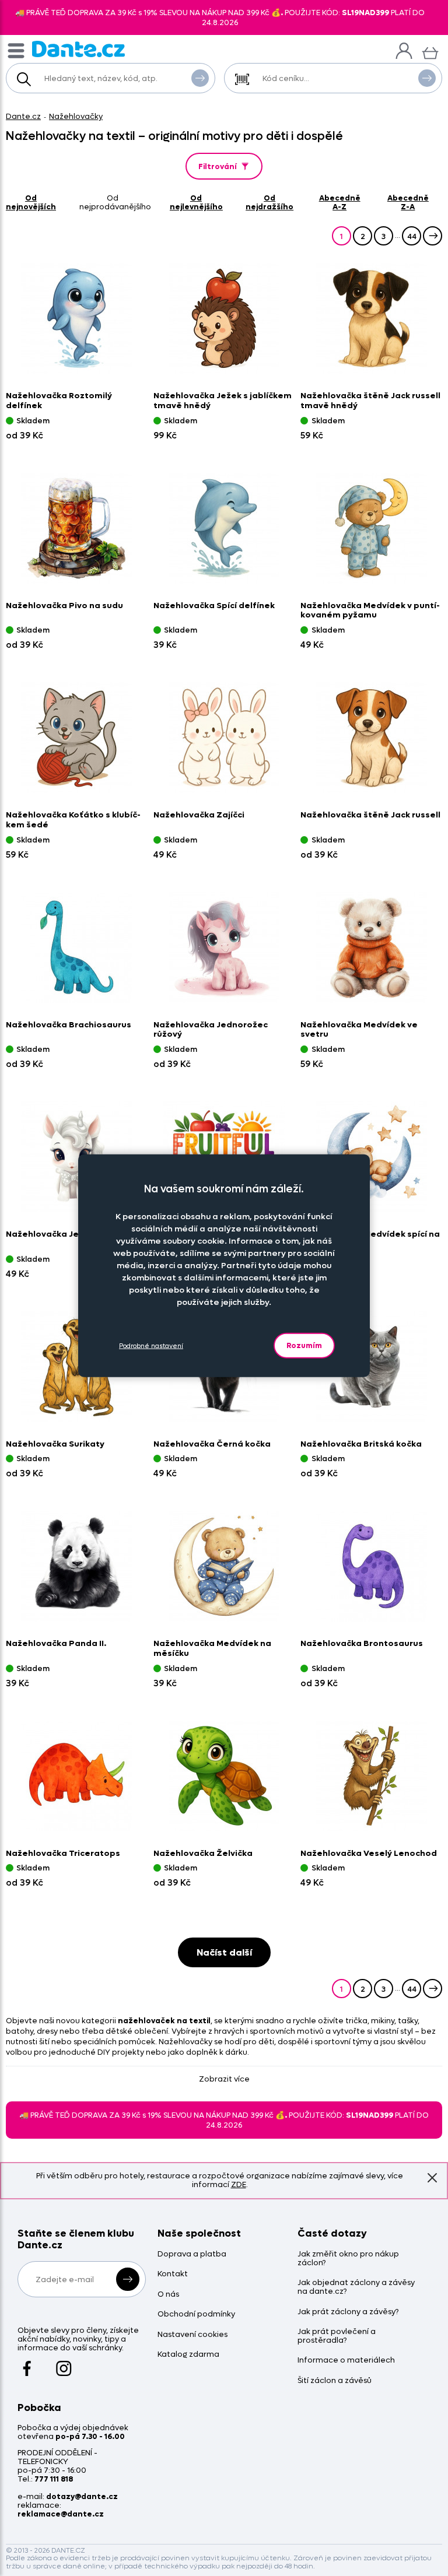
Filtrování (218, 166)
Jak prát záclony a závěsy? (348, 2312)
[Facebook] (27, 2363)
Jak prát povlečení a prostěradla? (337, 2336)
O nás (168, 2295)
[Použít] (427, 78)
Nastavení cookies (192, 2335)
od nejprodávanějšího (115, 202)
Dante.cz (23, 116)
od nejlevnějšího (196, 202)
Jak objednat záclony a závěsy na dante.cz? (356, 2287)
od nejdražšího (269, 202)
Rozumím (304, 1345)
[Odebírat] (128, 2279)
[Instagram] (64, 2363)
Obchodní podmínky (196, 2314)
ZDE (239, 2184)
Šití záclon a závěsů (335, 2381)
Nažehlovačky (76, 116)
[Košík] (430, 52)
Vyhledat (200, 78)
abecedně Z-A (408, 202)
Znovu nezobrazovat (432, 2178)
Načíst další (224, 1952)
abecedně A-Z (340, 202)
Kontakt (173, 2274)
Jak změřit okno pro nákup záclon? (348, 2259)
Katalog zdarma (188, 2355)
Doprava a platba (192, 2254)
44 (412, 236)
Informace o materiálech (346, 2361)
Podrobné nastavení (151, 1345)
